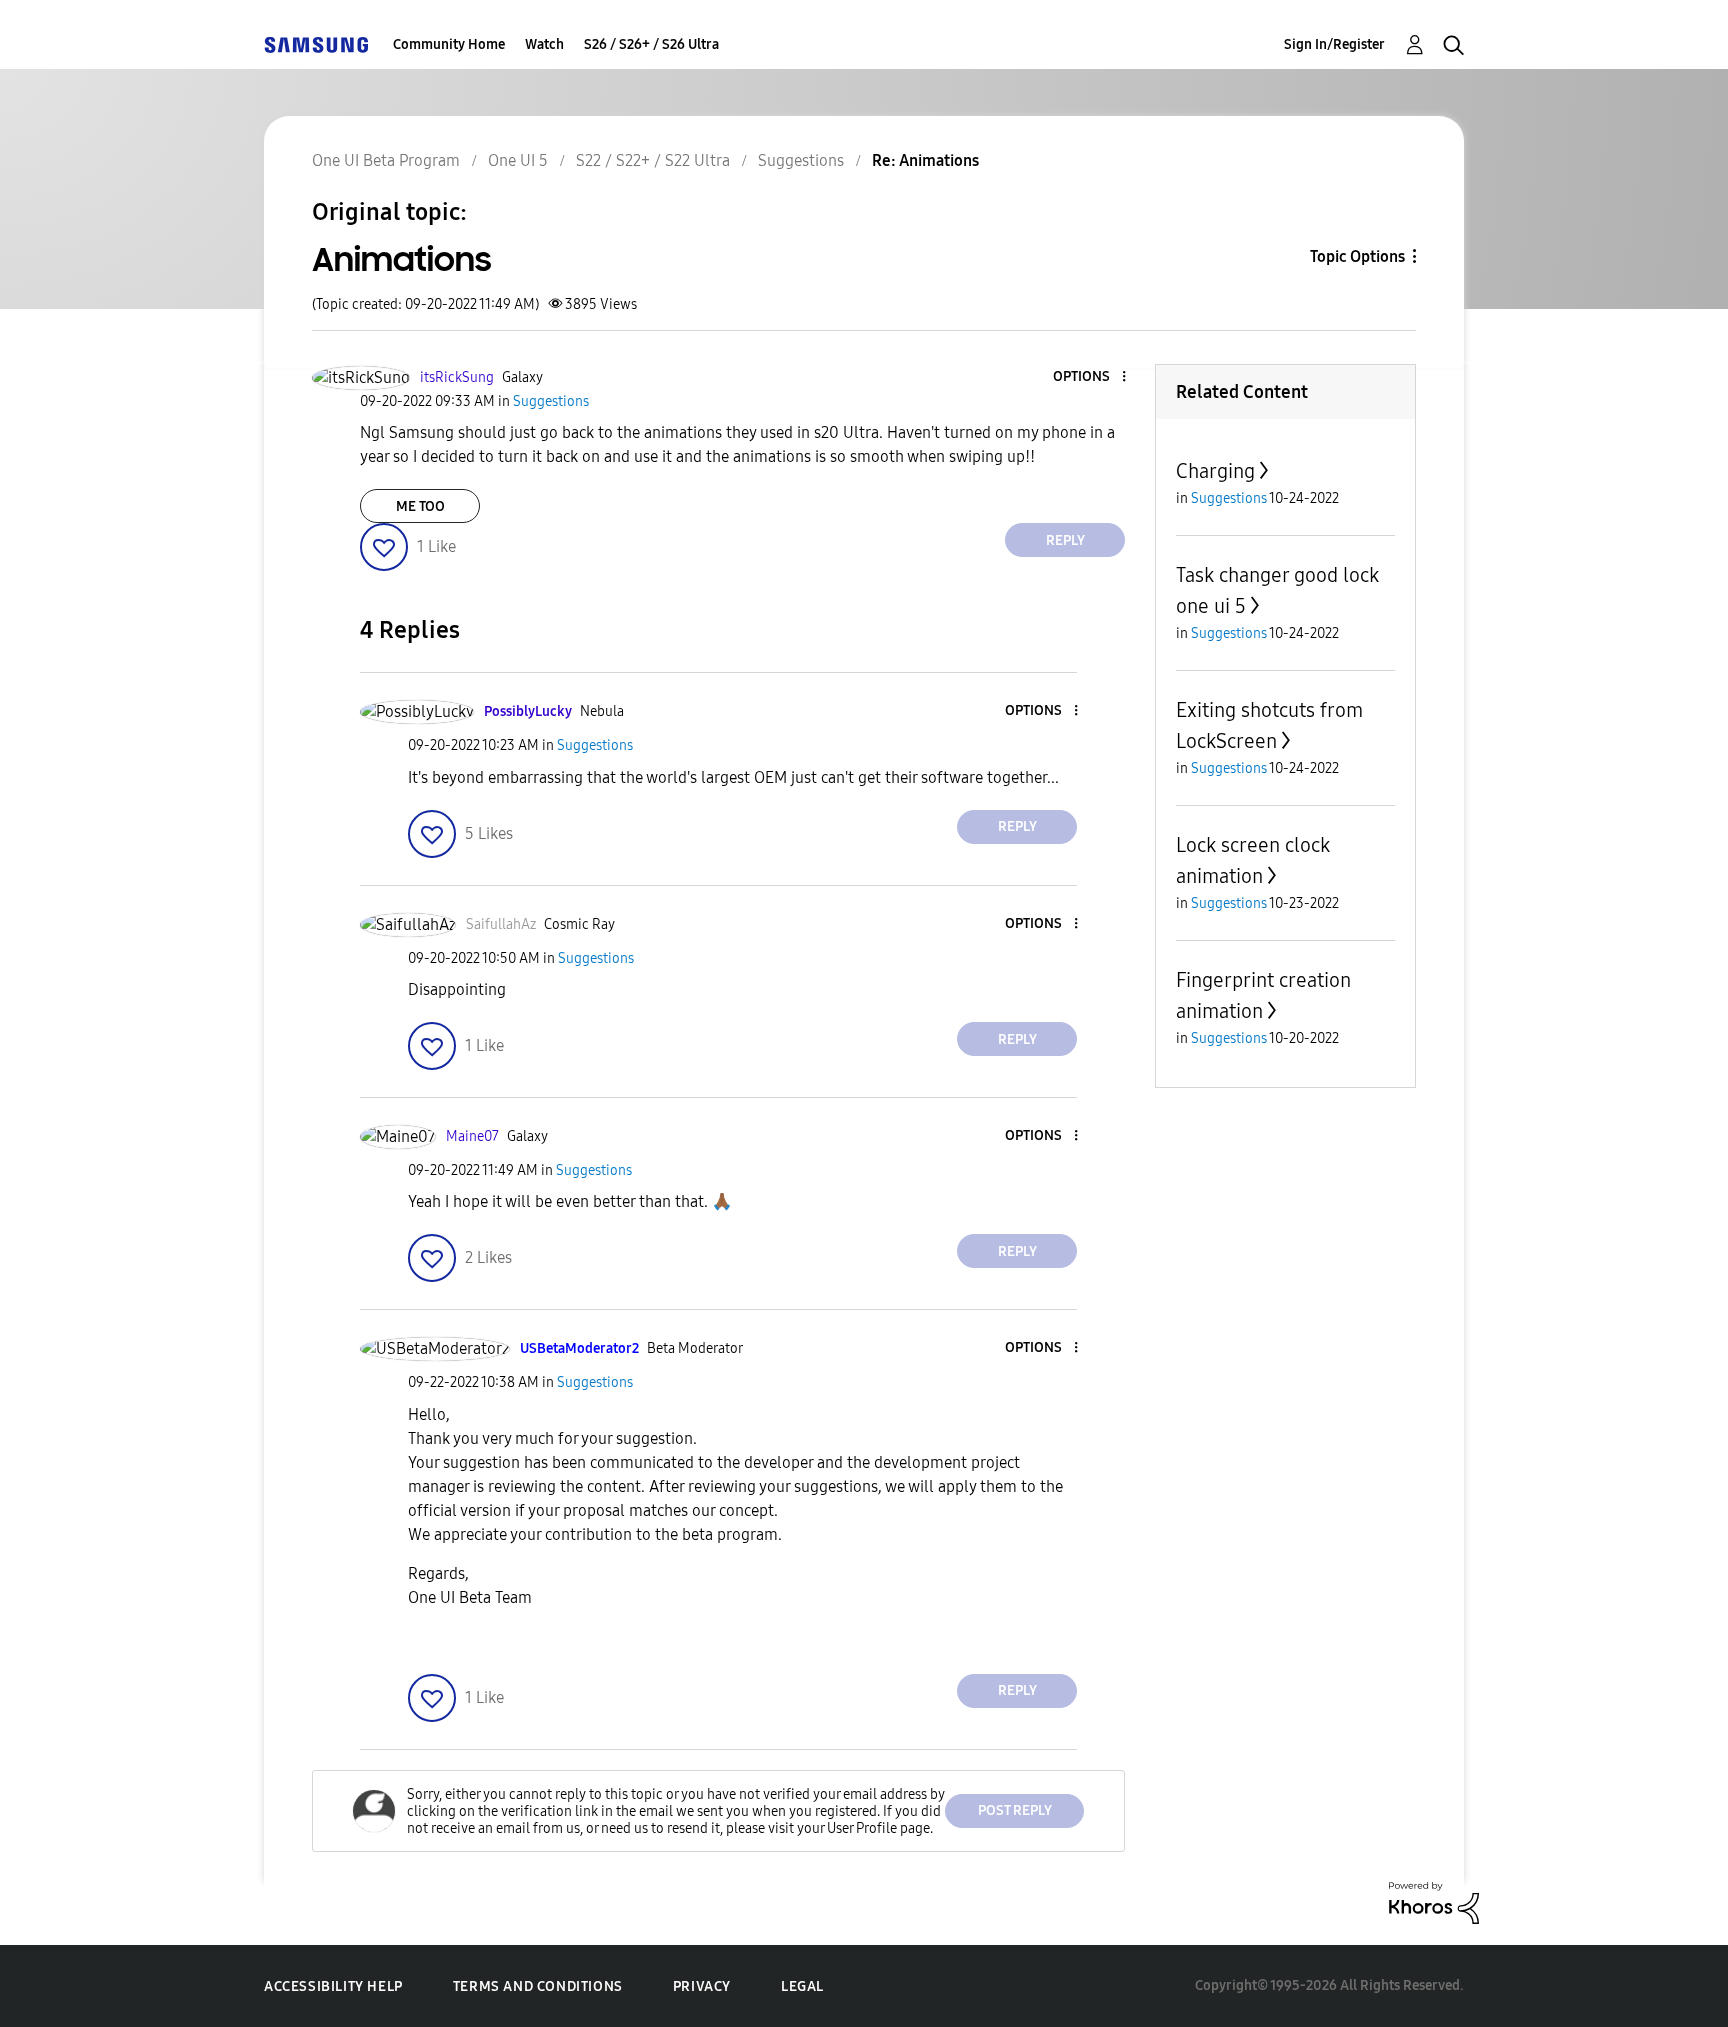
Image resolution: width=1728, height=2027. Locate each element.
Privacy (702, 1986)
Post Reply (1015, 1810)
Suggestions (801, 160)
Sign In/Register (1334, 44)
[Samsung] (316, 44)
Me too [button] (420, 506)
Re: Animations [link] (925, 160)
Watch (544, 44)
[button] (1091, 377)
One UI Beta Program (386, 160)
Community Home (449, 44)
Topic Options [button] (1357, 256)
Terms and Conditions (538, 1986)
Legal (802, 1986)
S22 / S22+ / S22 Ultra (653, 160)
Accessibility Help (333, 1986)
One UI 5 (518, 160)
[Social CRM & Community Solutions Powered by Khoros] (1434, 1901)
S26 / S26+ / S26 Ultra (651, 44)
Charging (1215, 471)
